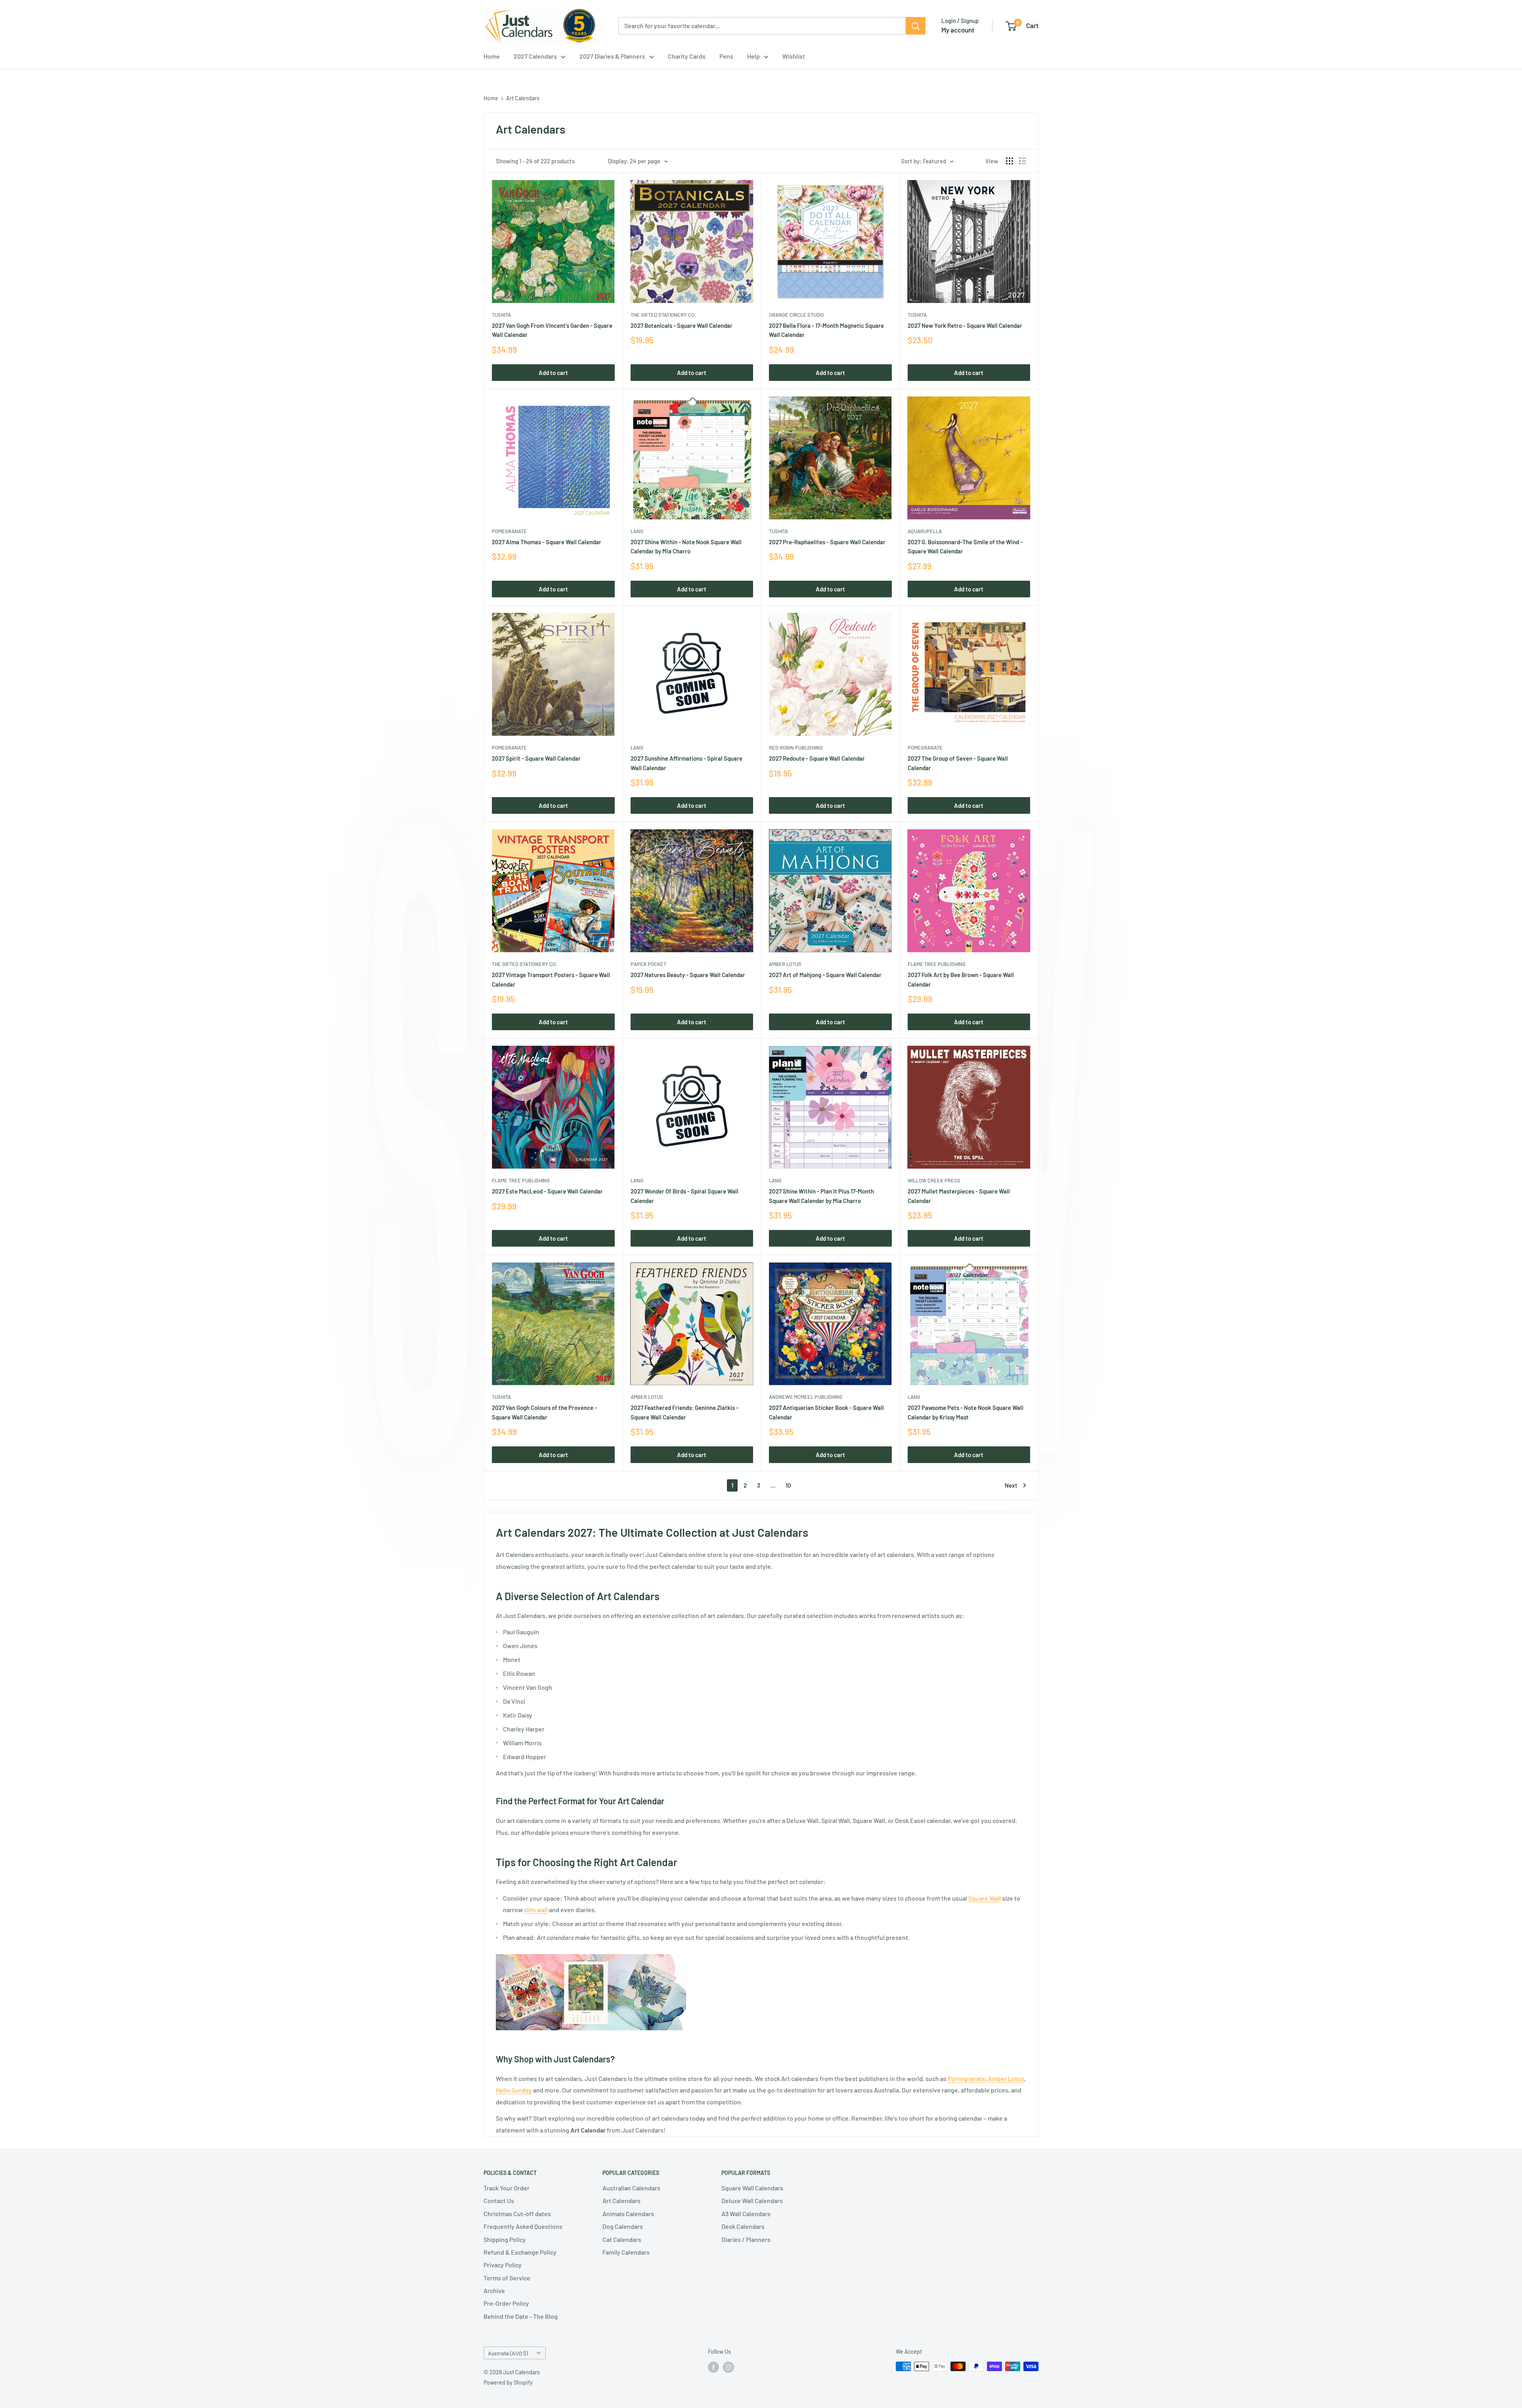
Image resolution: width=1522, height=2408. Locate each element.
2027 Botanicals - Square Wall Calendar (682, 325)
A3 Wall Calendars (746, 2214)
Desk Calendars (743, 2226)
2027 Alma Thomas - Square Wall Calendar (547, 542)
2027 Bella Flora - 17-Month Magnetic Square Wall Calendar (826, 330)
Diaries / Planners (746, 2239)
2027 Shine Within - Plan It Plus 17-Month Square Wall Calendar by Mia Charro (821, 1196)
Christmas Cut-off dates (517, 2214)
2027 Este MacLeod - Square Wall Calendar (547, 1191)
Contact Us (499, 2200)
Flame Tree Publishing (937, 964)
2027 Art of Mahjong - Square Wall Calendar (825, 975)
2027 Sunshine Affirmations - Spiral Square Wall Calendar (686, 763)
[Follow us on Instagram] (728, 2367)
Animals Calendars (628, 2214)
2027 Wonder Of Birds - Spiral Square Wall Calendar (685, 1196)
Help (753, 56)
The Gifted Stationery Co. (663, 315)
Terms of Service (507, 2278)
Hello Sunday (514, 2090)
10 (788, 1485)
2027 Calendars (535, 56)
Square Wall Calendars (752, 2188)
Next (1011, 1485)
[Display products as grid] (1010, 161)
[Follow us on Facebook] (713, 2367)
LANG (637, 531)
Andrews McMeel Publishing (806, 1397)
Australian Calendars (631, 2188)
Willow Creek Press (934, 1180)
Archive (494, 2290)
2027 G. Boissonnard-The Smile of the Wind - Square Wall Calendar (965, 546)
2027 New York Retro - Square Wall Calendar (965, 325)
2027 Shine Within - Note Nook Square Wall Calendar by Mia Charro (686, 546)
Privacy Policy (503, 2265)
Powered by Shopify (508, 2382)
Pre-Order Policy (506, 2303)
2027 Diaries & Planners (612, 56)
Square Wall (985, 1898)
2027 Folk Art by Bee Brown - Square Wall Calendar (961, 979)
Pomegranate (509, 531)
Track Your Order (507, 2188)
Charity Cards (687, 56)
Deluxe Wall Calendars (752, 2200)
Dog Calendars (623, 2226)
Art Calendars (523, 98)
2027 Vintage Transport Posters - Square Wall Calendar (551, 979)
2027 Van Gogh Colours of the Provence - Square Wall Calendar (544, 1412)
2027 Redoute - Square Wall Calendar (817, 758)
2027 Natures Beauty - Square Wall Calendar (688, 975)
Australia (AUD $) (508, 2353)
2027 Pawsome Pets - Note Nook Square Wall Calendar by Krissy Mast (966, 1412)
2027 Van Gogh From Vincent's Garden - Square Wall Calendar (552, 330)
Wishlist (794, 56)
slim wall (536, 1910)
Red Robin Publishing (796, 748)
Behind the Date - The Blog (521, 2316)
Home (492, 56)
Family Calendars (626, 2252)
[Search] (916, 26)
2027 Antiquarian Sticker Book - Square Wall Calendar (826, 1412)
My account (958, 30)
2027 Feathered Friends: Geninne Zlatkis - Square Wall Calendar (685, 1412)
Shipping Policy (505, 2239)
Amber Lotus (785, 964)
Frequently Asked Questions (523, 2226)
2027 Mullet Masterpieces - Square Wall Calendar (959, 1196)
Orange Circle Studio (796, 315)
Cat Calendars (622, 2239)
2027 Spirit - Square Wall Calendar (536, 758)
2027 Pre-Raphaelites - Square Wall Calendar (827, 542)
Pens (726, 56)
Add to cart (553, 373)
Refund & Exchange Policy (520, 2252)
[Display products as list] (1023, 161)
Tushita (501, 315)
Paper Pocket (648, 964)
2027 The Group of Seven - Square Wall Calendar (958, 763)
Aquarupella (925, 531)
